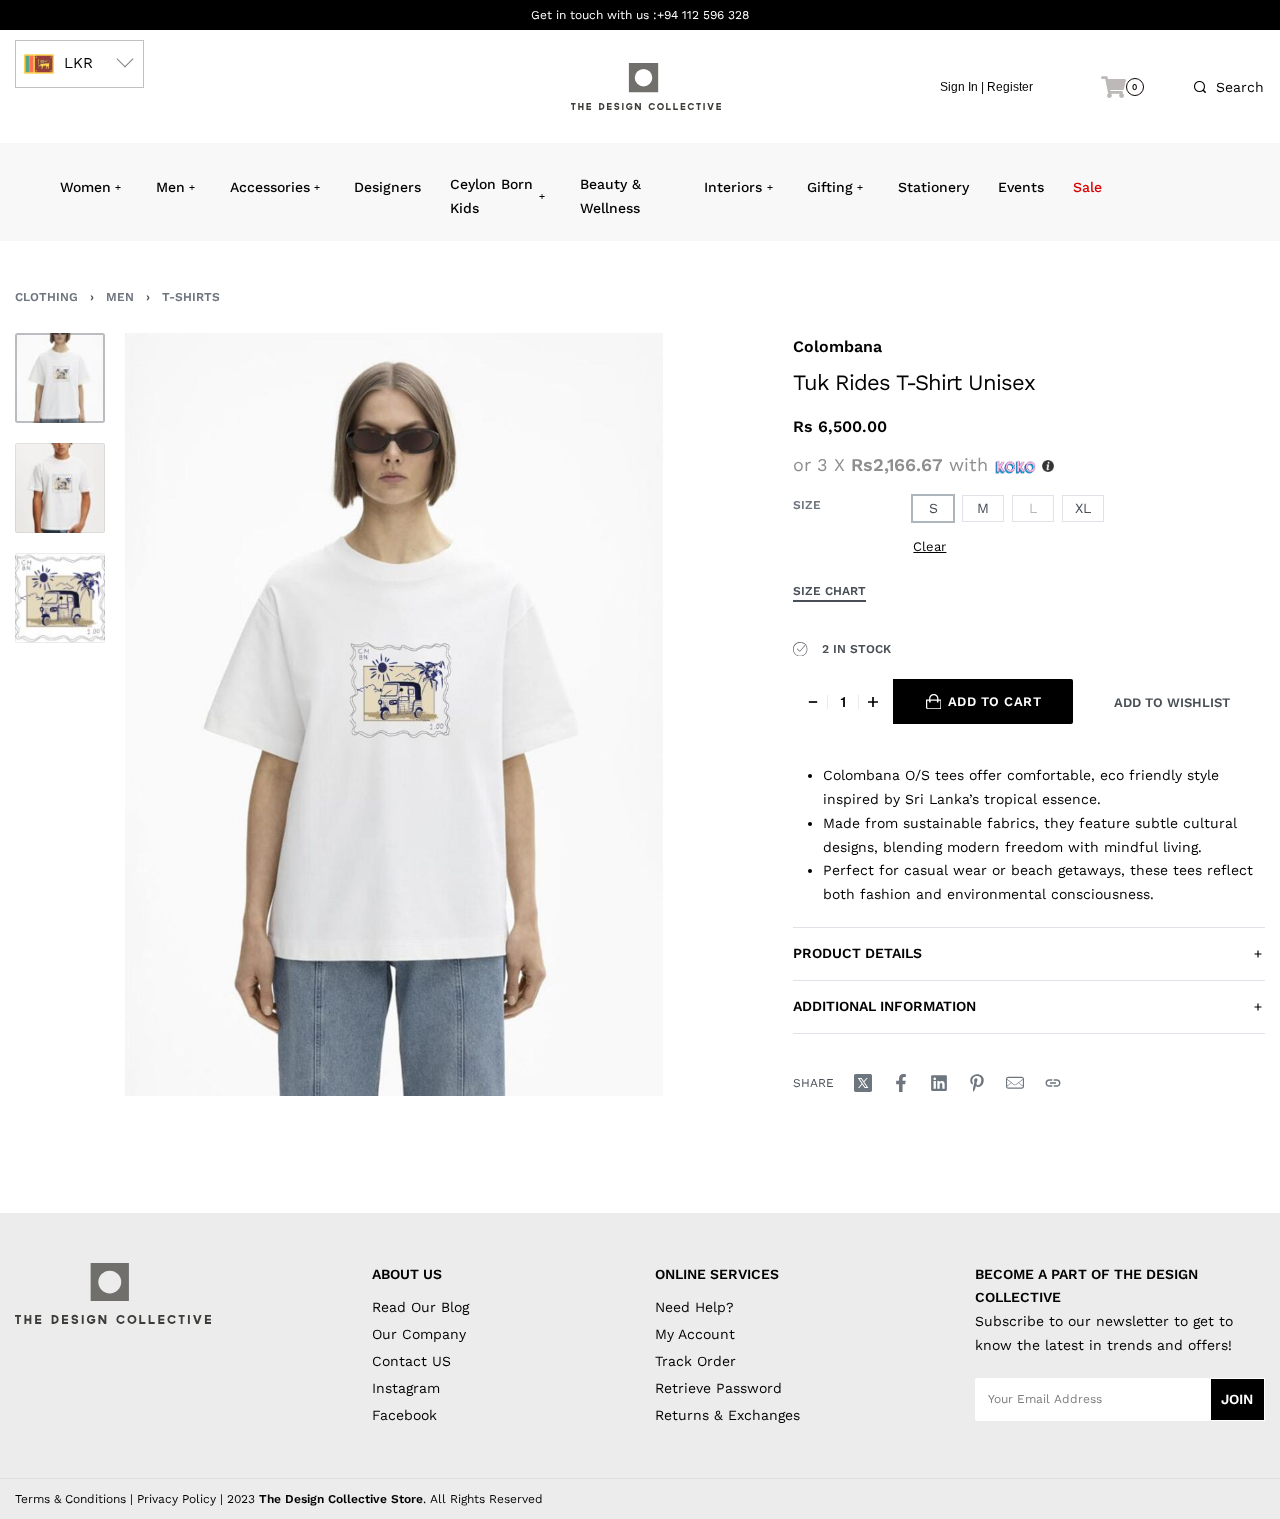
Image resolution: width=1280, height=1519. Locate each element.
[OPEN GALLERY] (394, 714)
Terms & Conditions (70, 1499)
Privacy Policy (176, 1499)
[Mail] (1015, 1083)
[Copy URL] (1053, 1083)
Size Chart (829, 591)
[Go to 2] (60, 488)
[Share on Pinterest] (977, 1083)
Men (120, 297)
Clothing (46, 297)
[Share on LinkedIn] (939, 1083)
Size (807, 505)
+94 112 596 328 (703, 15)
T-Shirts (191, 297)
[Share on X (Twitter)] (863, 1083)
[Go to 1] (60, 378)
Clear (929, 546)
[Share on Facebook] (901, 1083)
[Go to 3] (60, 598)
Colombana (837, 346)
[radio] (933, 508)
